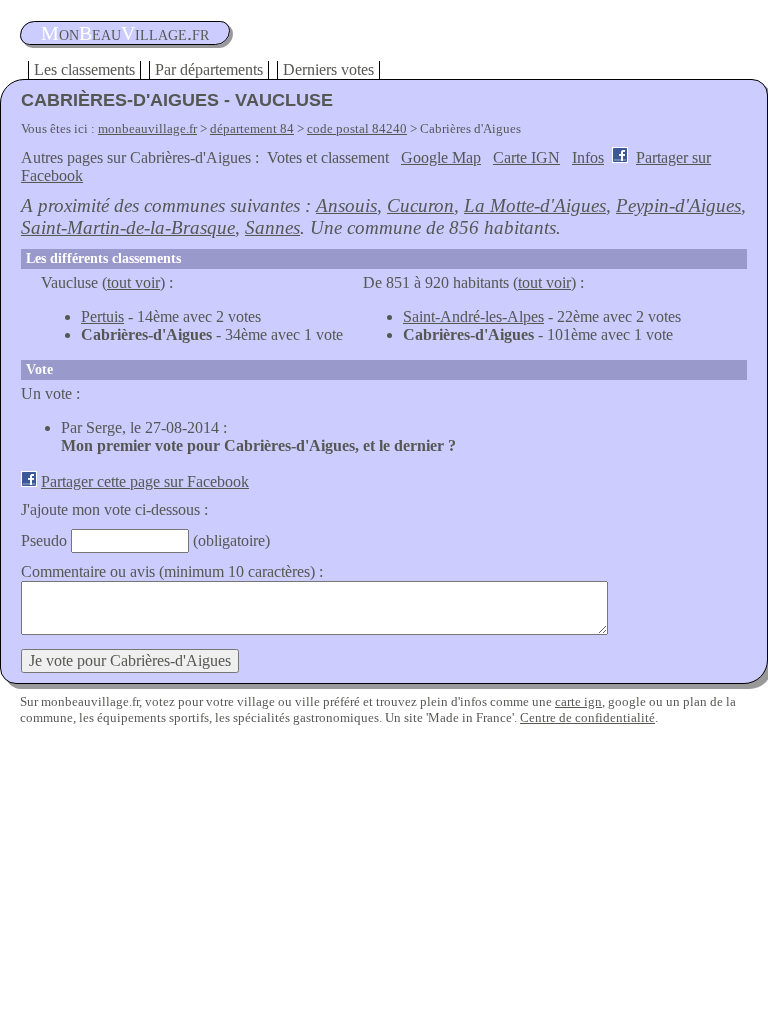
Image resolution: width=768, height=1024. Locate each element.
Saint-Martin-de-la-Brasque (128, 227)
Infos (588, 157)
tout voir (133, 282)
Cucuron (420, 205)
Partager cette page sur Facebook (145, 481)
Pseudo (44, 540)
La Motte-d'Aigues (535, 205)
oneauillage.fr (125, 33)
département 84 (252, 128)
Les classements (84, 69)
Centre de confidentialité (587, 717)
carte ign (578, 701)
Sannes (272, 227)
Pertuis (102, 316)
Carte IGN (526, 157)
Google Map (441, 157)
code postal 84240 (357, 128)
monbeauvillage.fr (147, 128)
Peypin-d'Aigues (678, 205)
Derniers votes (328, 69)
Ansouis (346, 205)
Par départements (209, 69)
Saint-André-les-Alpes (473, 316)
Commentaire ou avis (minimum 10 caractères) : (172, 571)
